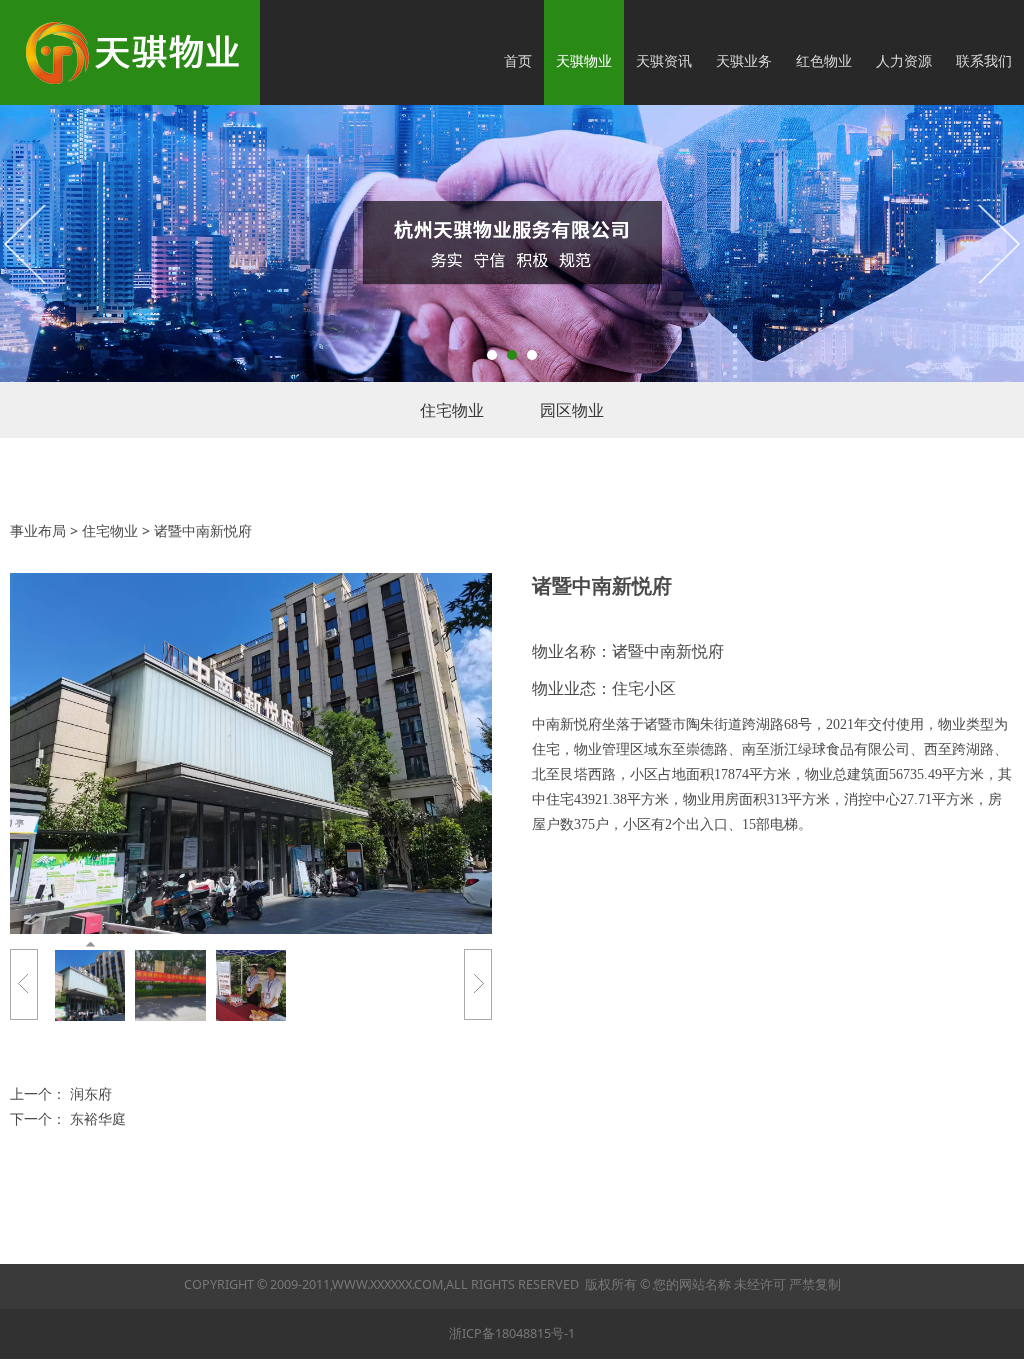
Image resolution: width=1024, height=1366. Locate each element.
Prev (27, 243)
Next (997, 243)
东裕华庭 (98, 1118)
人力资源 (904, 60)
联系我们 (984, 60)
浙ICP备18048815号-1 (512, 1333)
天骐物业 (584, 60)
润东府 (91, 1093)
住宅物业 (452, 410)
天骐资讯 (664, 60)
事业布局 (38, 530)
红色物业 (824, 60)
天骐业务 (744, 60)
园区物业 (572, 410)
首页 (518, 60)
